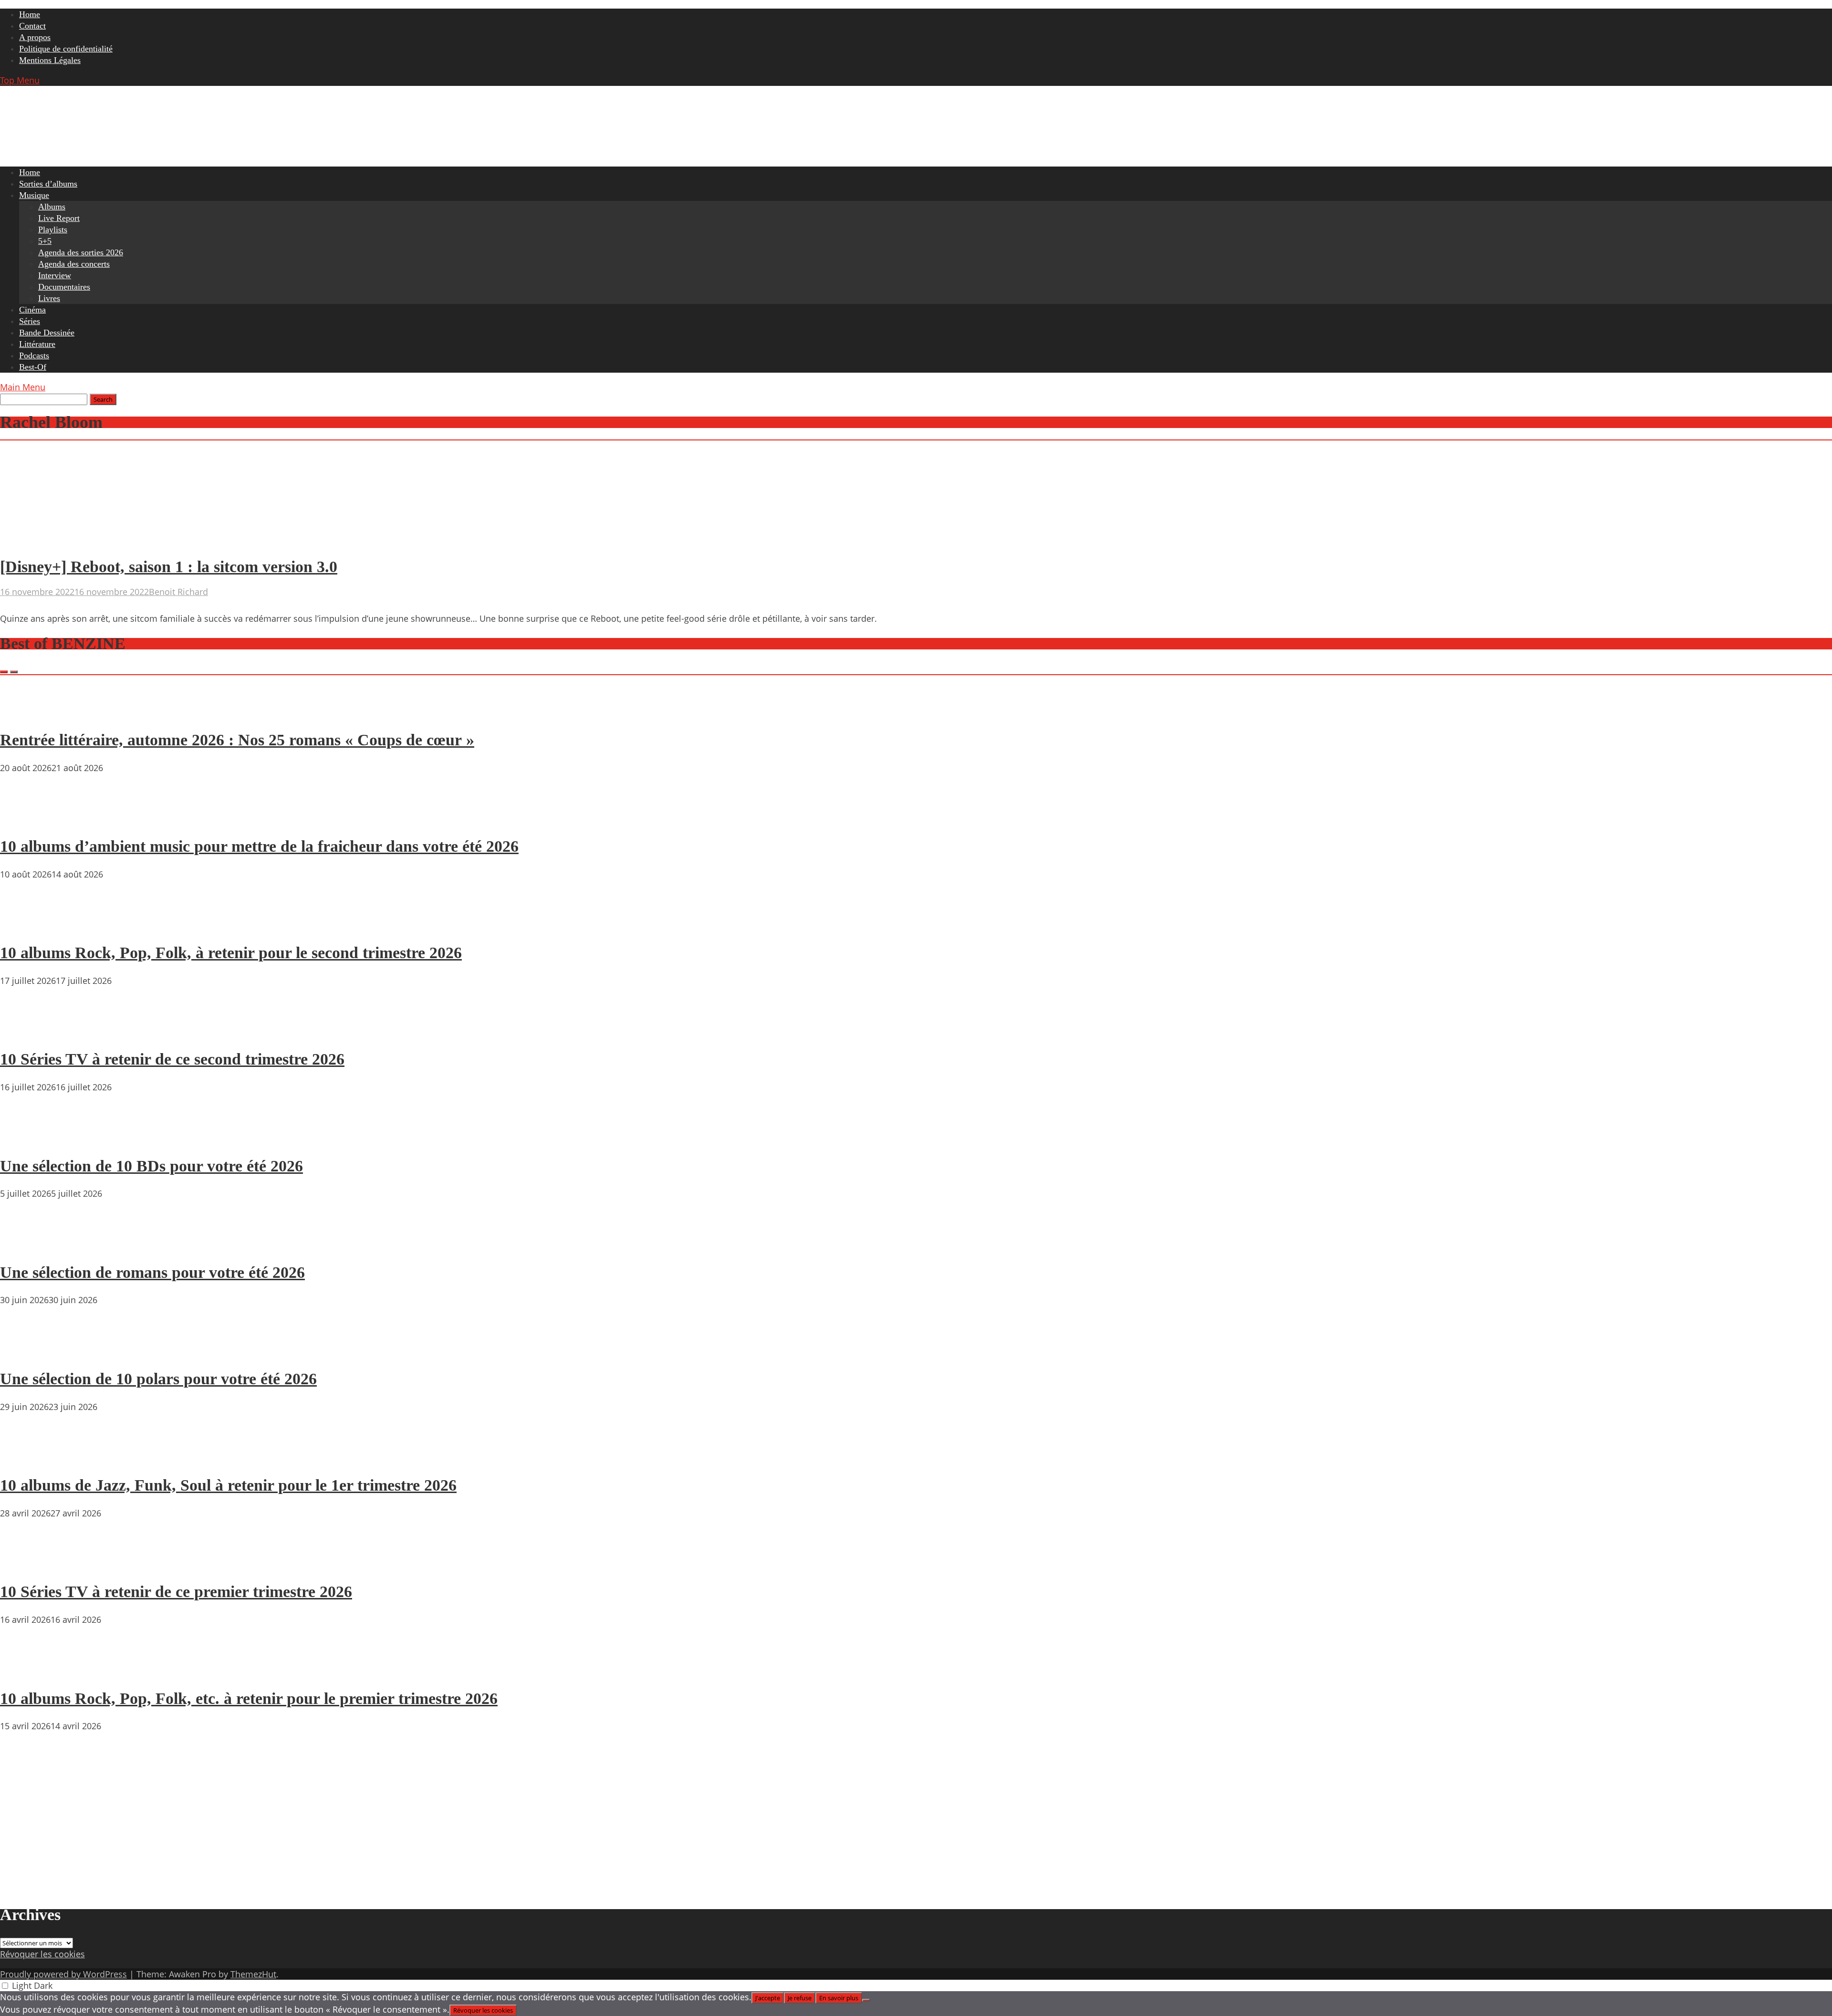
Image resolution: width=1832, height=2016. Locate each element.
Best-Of (33, 367)
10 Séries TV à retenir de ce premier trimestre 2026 (176, 1592)
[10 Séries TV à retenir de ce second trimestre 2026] (29, 1032)
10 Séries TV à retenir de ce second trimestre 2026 (172, 1059)
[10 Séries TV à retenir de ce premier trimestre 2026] (29, 1565)
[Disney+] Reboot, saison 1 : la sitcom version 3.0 (169, 567)
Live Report (59, 218)
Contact (32, 26)
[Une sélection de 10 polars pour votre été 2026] (29, 1351)
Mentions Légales (50, 60)
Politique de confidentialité (66, 49)
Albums (52, 207)
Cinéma (32, 310)
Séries (30, 321)
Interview (55, 275)
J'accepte (768, 1998)
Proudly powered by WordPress (63, 1974)
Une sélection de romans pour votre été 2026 (152, 1272)
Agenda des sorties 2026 (81, 252)
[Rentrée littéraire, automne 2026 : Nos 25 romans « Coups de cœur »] (29, 712)
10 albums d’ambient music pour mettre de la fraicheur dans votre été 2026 (259, 846)
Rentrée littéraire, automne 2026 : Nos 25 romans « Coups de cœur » (237, 740)
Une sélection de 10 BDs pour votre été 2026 (151, 1166)
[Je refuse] (866, 2000)
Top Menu (20, 80)
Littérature (37, 344)
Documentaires (64, 287)
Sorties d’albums (48, 184)
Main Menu (23, 387)
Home (30, 14)
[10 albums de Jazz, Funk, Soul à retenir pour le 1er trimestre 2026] (29, 1458)
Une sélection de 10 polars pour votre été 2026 (158, 1379)
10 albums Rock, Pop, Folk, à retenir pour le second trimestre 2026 (231, 953)
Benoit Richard (178, 592)
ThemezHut (253, 1974)
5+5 (45, 241)
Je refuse (800, 1998)
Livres (49, 298)
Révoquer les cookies (42, 1954)
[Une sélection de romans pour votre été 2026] (29, 1245)
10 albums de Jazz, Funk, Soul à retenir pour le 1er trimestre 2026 (228, 1485)
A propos (35, 37)
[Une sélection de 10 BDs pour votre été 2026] (29, 1139)
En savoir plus (839, 1998)
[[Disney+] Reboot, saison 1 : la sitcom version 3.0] (93, 542)
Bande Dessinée (47, 333)
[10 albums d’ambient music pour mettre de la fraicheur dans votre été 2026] (29, 819)
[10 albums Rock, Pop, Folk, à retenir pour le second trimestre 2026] (29, 926)
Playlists (53, 230)
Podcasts (34, 355)
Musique (34, 195)
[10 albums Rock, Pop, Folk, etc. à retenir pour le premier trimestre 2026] (29, 1671)
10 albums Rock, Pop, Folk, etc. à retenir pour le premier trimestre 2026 (249, 1698)
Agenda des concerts (74, 264)
